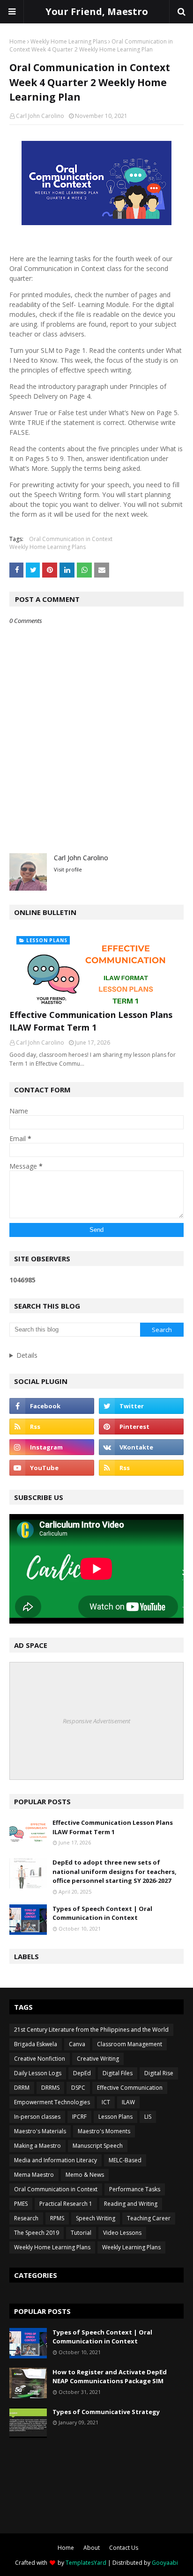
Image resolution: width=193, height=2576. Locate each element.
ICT (106, 2102)
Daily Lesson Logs (38, 2073)
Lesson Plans (115, 2117)
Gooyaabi (165, 2563)
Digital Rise (159, 2073)
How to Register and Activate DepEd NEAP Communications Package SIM (110, 2377)
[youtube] (52, 1468)
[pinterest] (141, 1427)
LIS (148, 2117)
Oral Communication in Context (71, 539)
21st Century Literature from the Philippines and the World (91, 2030)
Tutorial (81, 2233)
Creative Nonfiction (40, 2059)
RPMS (57, 2218)
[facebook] (52, 1406)
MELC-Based (125, 2160)
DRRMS (50, 2088)
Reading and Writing (131, 2204)
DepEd (82, 2073)
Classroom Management (130, 2044)
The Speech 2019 (37, 2233)
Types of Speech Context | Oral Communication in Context (102, 1913)
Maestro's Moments (104, 2131)
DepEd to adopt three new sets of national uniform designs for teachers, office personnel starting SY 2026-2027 (115, 1871)
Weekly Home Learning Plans (69, 41)
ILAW (128, 2102)
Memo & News (85, 2175)
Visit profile (68, 869)
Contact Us (124, 2548)
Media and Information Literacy (56, 2160)
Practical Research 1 (66, 2204)
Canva (77, 2044)
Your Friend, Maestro (97, 11)
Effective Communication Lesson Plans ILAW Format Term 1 (91, 1021)
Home (18, 41)
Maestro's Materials (40, 2131)
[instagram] (52, 1447)
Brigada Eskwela (36, 2044)
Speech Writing (96, 2218)
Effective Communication (130, 2088)
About (92, 2548)
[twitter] (141, 1406)
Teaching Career (149, 2218)
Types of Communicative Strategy (106, 2412)
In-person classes (37, 2117)
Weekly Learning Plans (131, 2247)
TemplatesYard (86, 2563)
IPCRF (79, 2117)
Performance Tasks (135, 2189)
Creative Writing (98, 2059)
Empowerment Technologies (52, 2102)
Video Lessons (122, 2233)
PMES (21, 2204)
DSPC (78, 2088)
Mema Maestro (34, 2175)
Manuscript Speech (98, 2146)
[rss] (52, 1427)
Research (26, 2218)
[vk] (141, 1447)
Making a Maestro (37, 2146)
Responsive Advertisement (96, 1721)
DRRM (22, 2088)
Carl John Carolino (40, 116)
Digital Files (118, 2073)
